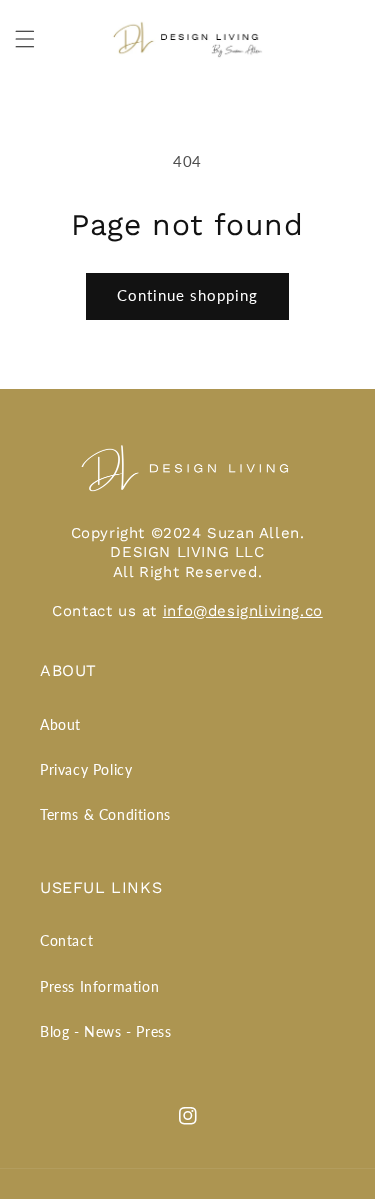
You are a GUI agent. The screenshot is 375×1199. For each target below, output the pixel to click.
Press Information (99, 986)
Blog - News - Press (105, 1031)
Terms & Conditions (105, 814)
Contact (66, 940)
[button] (25, 39)
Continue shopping (187, 295)
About (60, 724)
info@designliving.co (243, 611)
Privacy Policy (86, 769)
